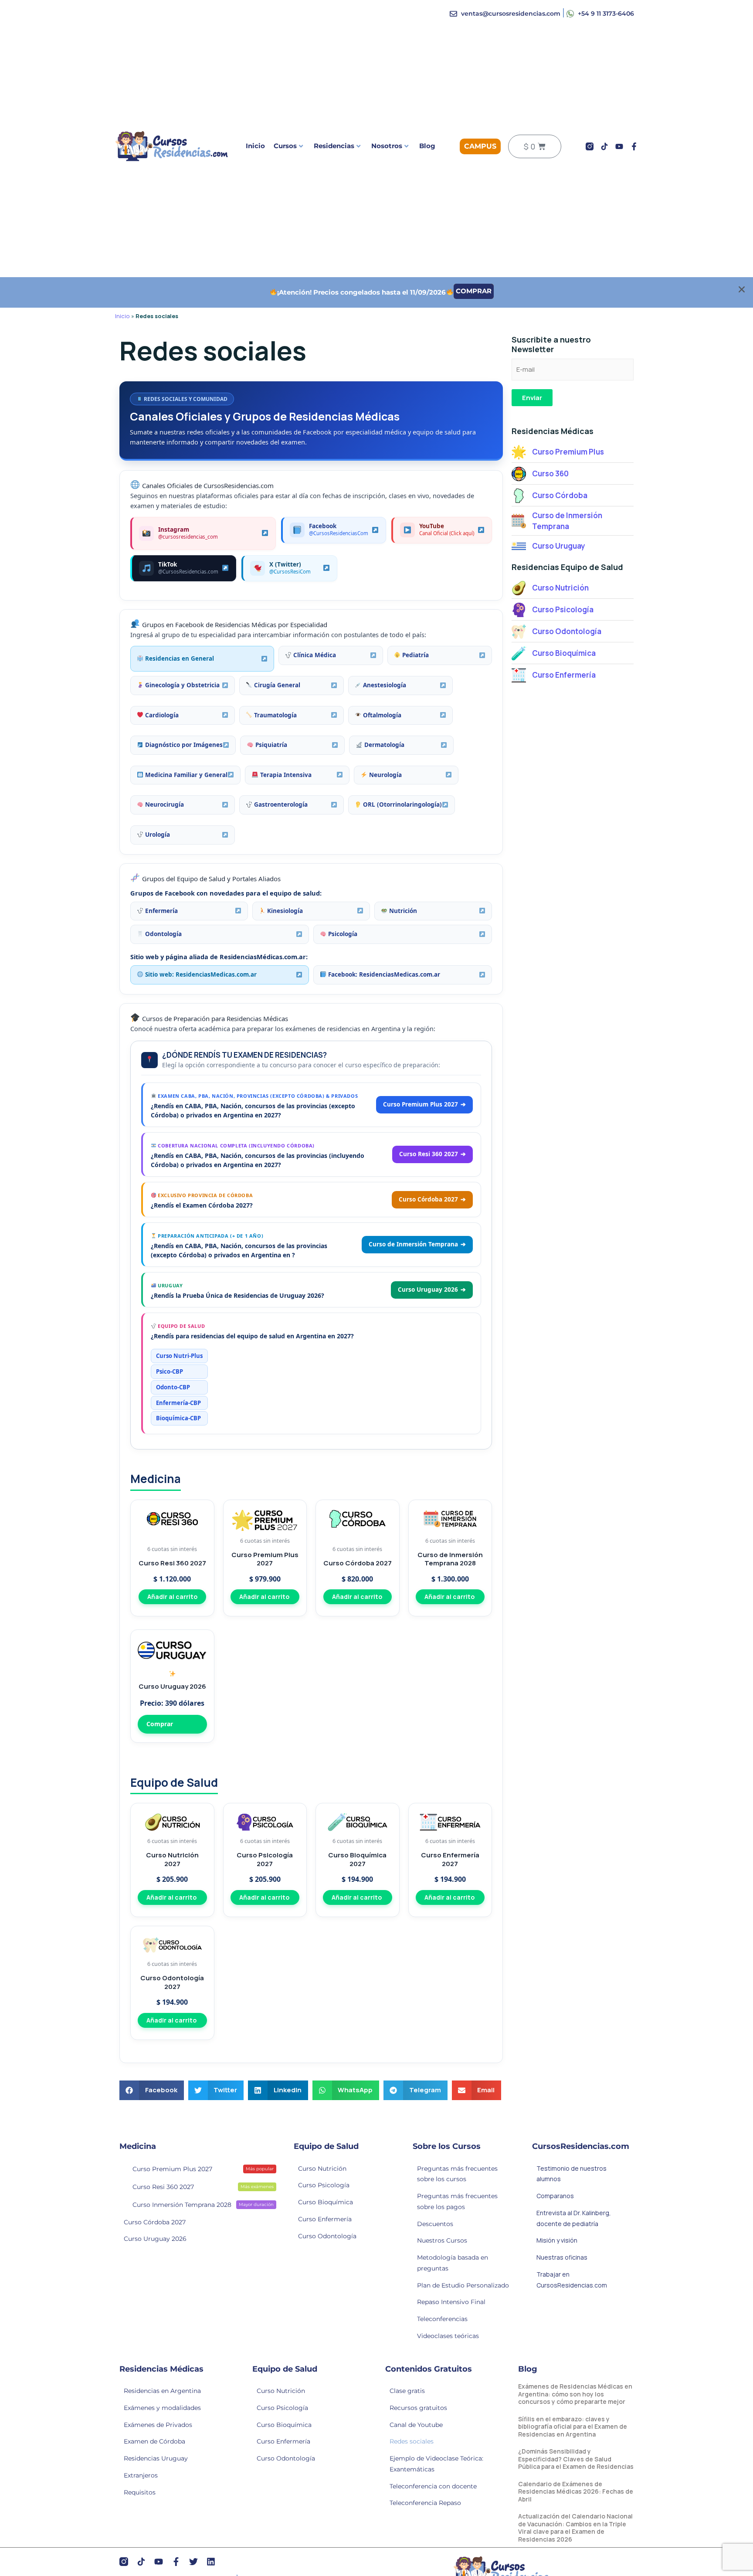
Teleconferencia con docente (433, 2486)
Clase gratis (407, 2391)
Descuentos (435, 2224)
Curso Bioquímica (326, 2202)
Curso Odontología (327, 2236)
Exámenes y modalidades (162, 2408)
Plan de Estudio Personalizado (463, 2285)
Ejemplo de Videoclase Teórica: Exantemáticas (436, 2464)
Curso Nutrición (322, 2169)
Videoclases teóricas (448, 2336)
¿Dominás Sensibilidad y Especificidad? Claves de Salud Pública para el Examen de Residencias (576, 2459)
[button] (152, 2090)
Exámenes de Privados (158, 2425)
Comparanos (555, 2196)
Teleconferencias (442, 2319)
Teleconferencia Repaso (425, 2503)
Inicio (255, 146)
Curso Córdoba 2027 (155, 2222)
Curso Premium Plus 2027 (203, 2169)
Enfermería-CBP (178, 1403)
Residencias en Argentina (162, 2391)
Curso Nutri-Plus (179, 1356)
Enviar (532, 398)
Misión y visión (557, 2240)
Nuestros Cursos (442, 2240)
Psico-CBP (170, 1371)
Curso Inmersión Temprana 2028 (203, 2205)
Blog (427, 146)
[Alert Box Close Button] (742, 289)
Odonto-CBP (173, 1387)
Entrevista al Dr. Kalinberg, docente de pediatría (574, 2218)
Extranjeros (141, 2475)
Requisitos (140, 2492)
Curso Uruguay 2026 (155, 2239)
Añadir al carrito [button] (172, 1597)
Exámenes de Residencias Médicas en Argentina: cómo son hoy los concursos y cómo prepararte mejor (575, 2394)
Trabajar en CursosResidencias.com (572, 2280)
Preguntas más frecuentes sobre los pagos (457, 2201)
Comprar (160, 1724)
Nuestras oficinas (562, 2257)
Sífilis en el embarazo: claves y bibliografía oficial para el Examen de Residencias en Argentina (573, 2427)
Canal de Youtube (416, 2425)
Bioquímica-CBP (178, 1418)
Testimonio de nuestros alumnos (572, 2174)
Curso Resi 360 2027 (203, 2187)
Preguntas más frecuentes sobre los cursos (457, 2174)
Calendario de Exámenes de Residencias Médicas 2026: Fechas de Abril (576, 2491)
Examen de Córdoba (154, 2441)
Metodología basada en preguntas (453, 2263)
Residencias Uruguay (156, 2458)
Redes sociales (412, 2441)
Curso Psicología (324, 2185)
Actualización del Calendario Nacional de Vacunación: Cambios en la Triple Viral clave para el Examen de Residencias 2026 (575, 2528)
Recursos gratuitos (418, 2408)
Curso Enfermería (325, 2219)
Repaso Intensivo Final (451, 2302)
